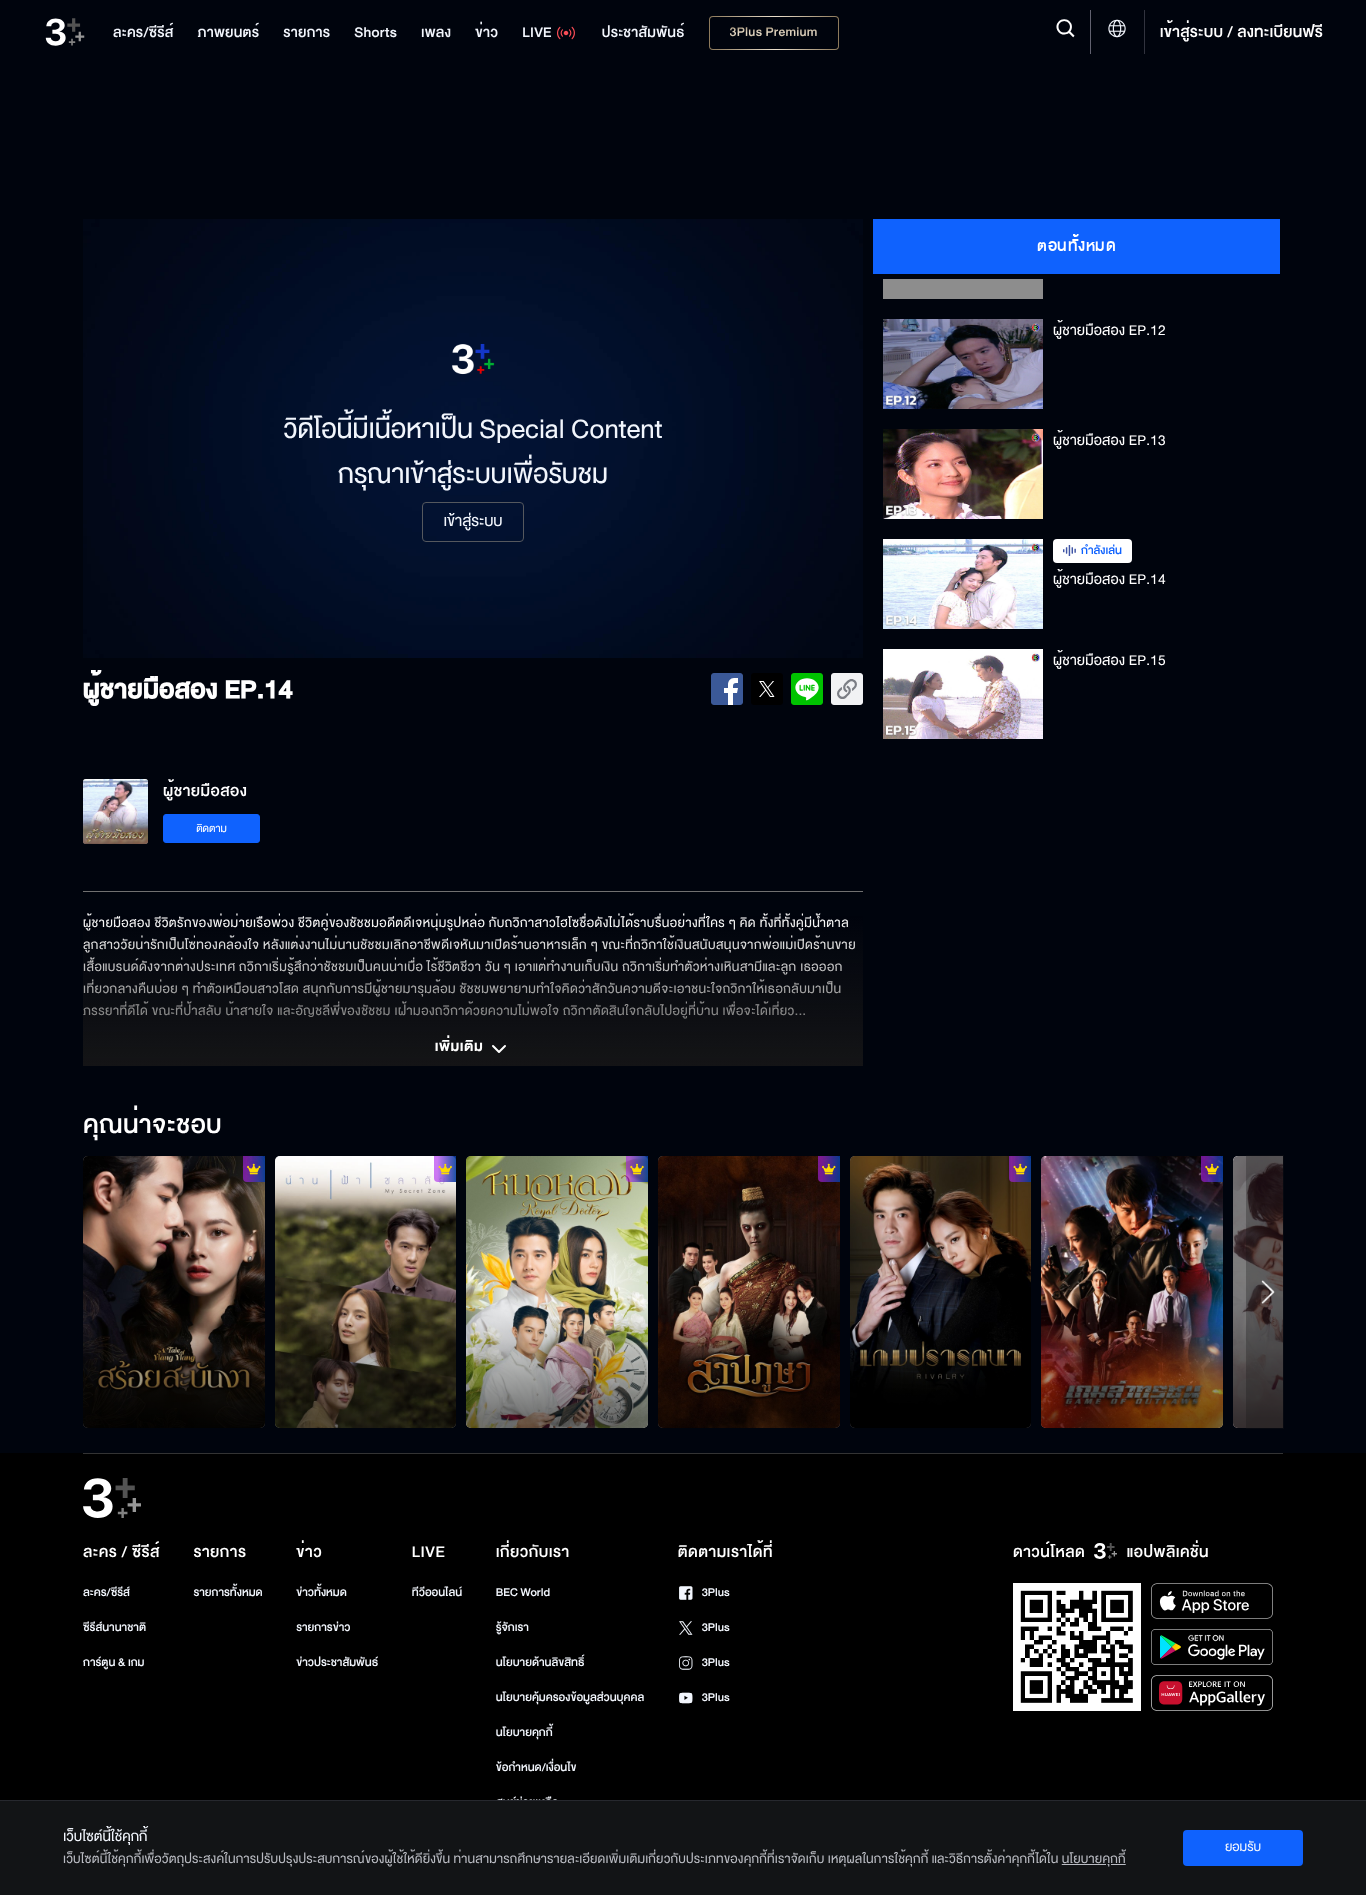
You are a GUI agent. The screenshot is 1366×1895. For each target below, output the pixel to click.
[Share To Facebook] (727, 689)
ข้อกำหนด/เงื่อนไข (536, 1767)
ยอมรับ (1243, 1847)
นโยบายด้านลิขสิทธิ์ (540, 1662)
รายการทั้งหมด (227, 1592)
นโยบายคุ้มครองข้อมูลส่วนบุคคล (570, 1697)
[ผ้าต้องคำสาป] (749, 1292)
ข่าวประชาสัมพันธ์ (337, 1662)
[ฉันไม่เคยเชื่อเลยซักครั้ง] (941, 1292)
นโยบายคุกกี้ (524, 1732)
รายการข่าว (323, 1627)
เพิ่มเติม (461, 1048)
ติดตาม (211, 828)
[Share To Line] (807, 689)
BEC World (523, 1592)
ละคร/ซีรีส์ (106, 1592)
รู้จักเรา (512, 1627)
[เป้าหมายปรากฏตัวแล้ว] (1132, 1292)
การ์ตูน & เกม (114, 1662)
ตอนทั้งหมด (1076, 246)
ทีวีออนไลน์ (437, 1592)
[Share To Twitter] (767, 689)
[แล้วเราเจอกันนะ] (366, 1292)
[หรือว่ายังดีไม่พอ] (174, 1292)
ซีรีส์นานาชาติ (114, 1627)
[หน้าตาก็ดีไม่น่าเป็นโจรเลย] (557, 1292)
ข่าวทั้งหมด (321, 1592)
